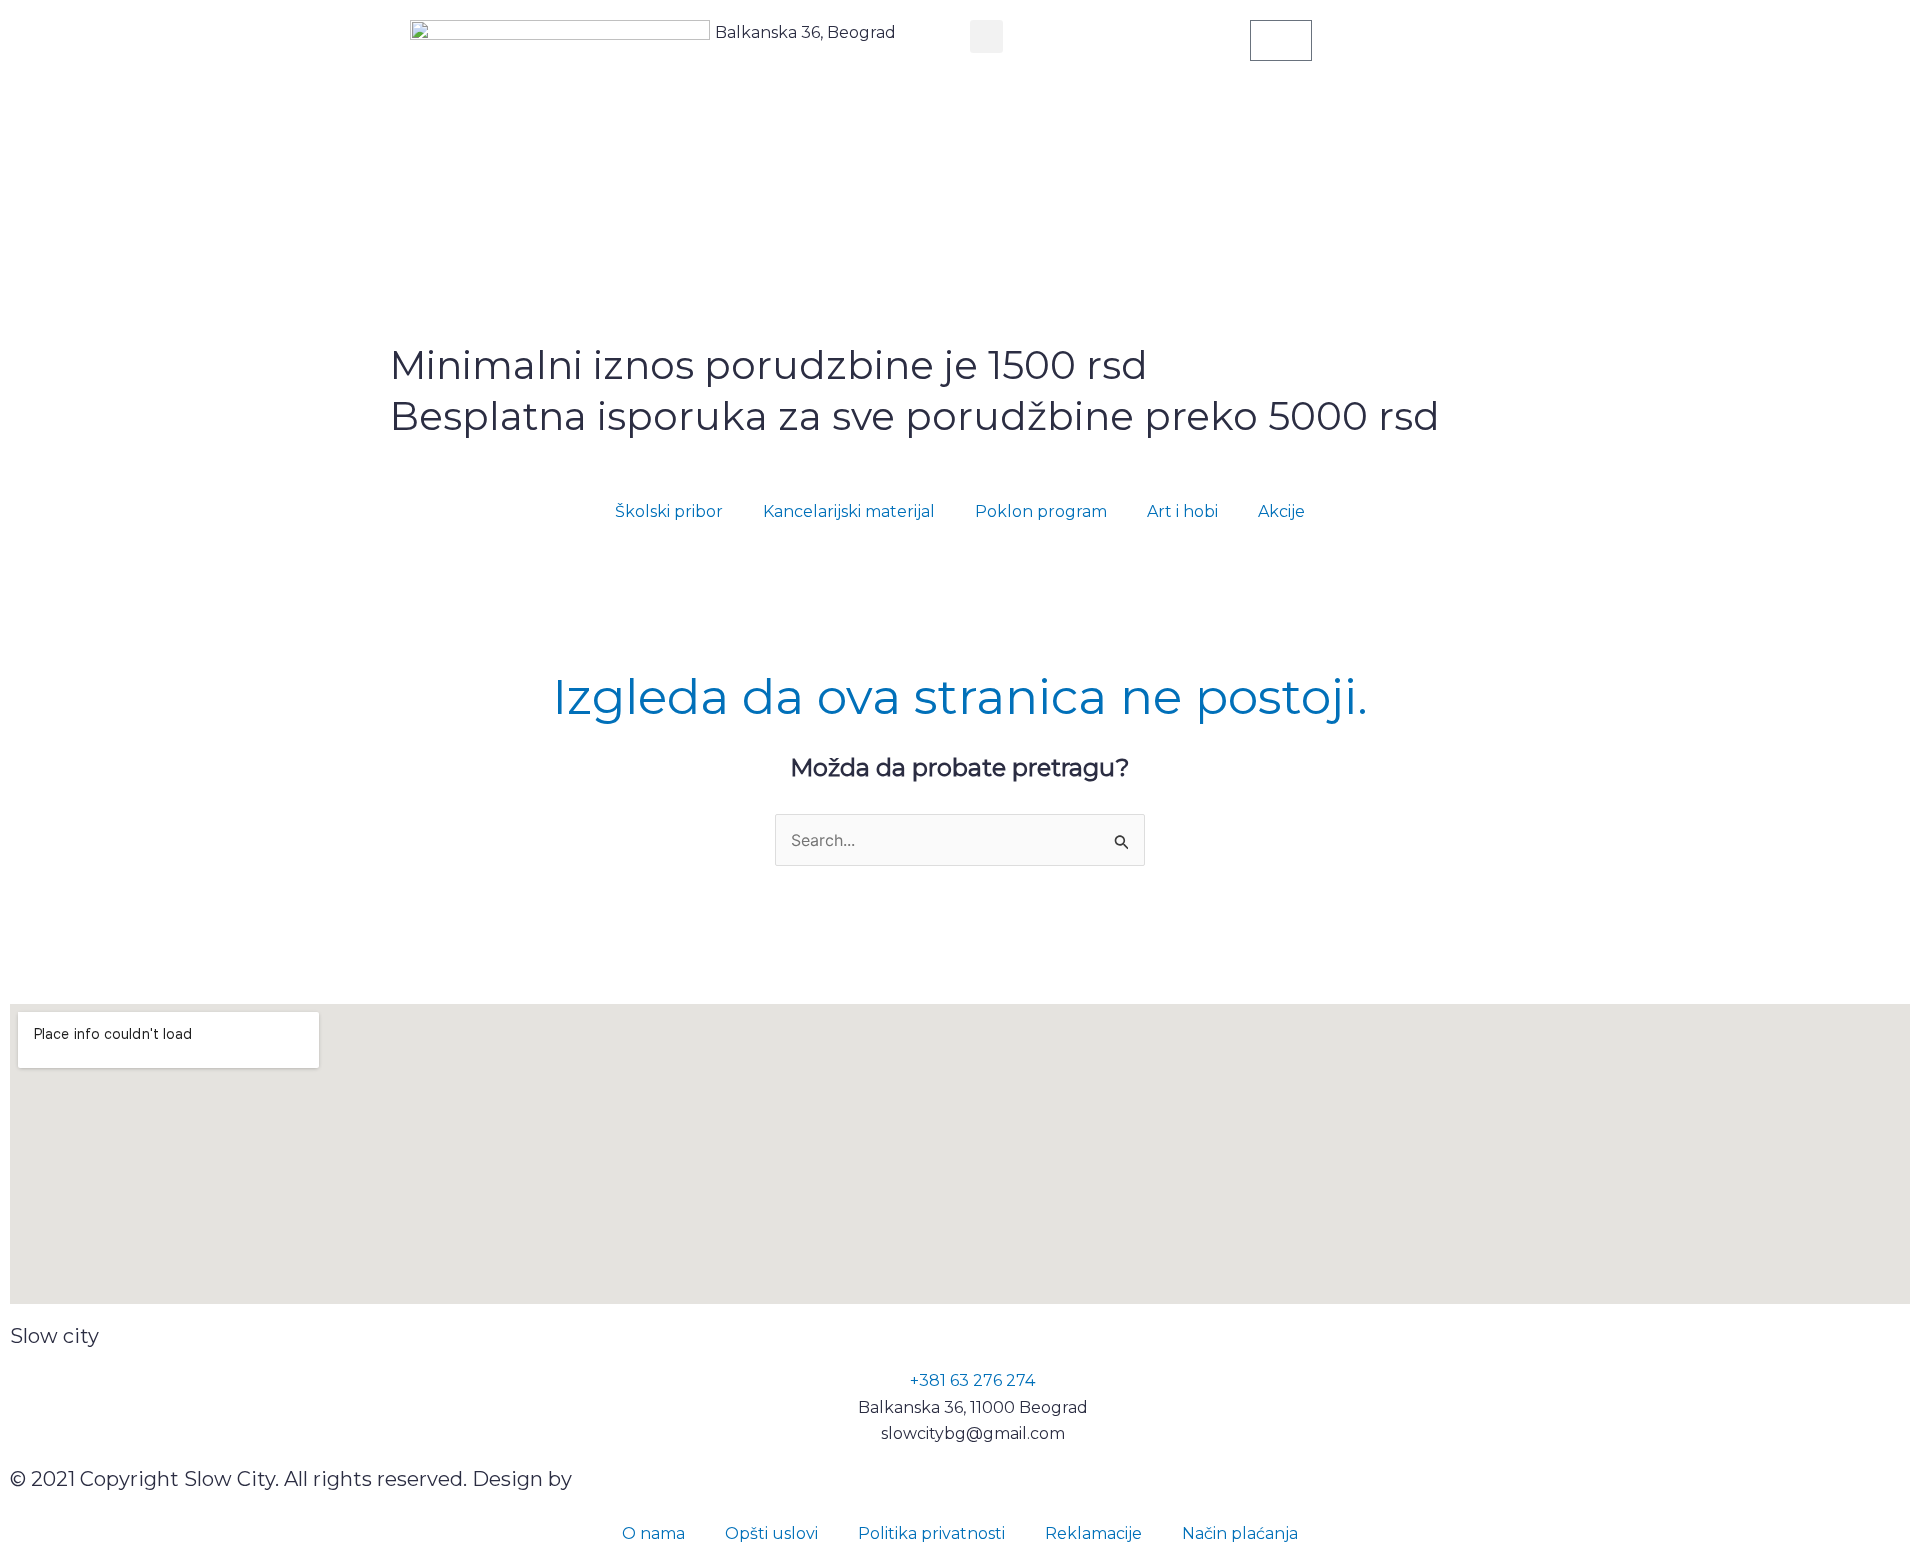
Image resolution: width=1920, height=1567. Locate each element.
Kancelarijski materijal (849, 511)
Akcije (1281, 511)
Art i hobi (1182, 511)
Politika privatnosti (931, 1533)
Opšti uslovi (771, 1533)
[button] (986, 36)
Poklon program (1041, 511)
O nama (653, 1533)
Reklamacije (1093, 1533)
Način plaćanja (1240, 1533)
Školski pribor (669, 511)
